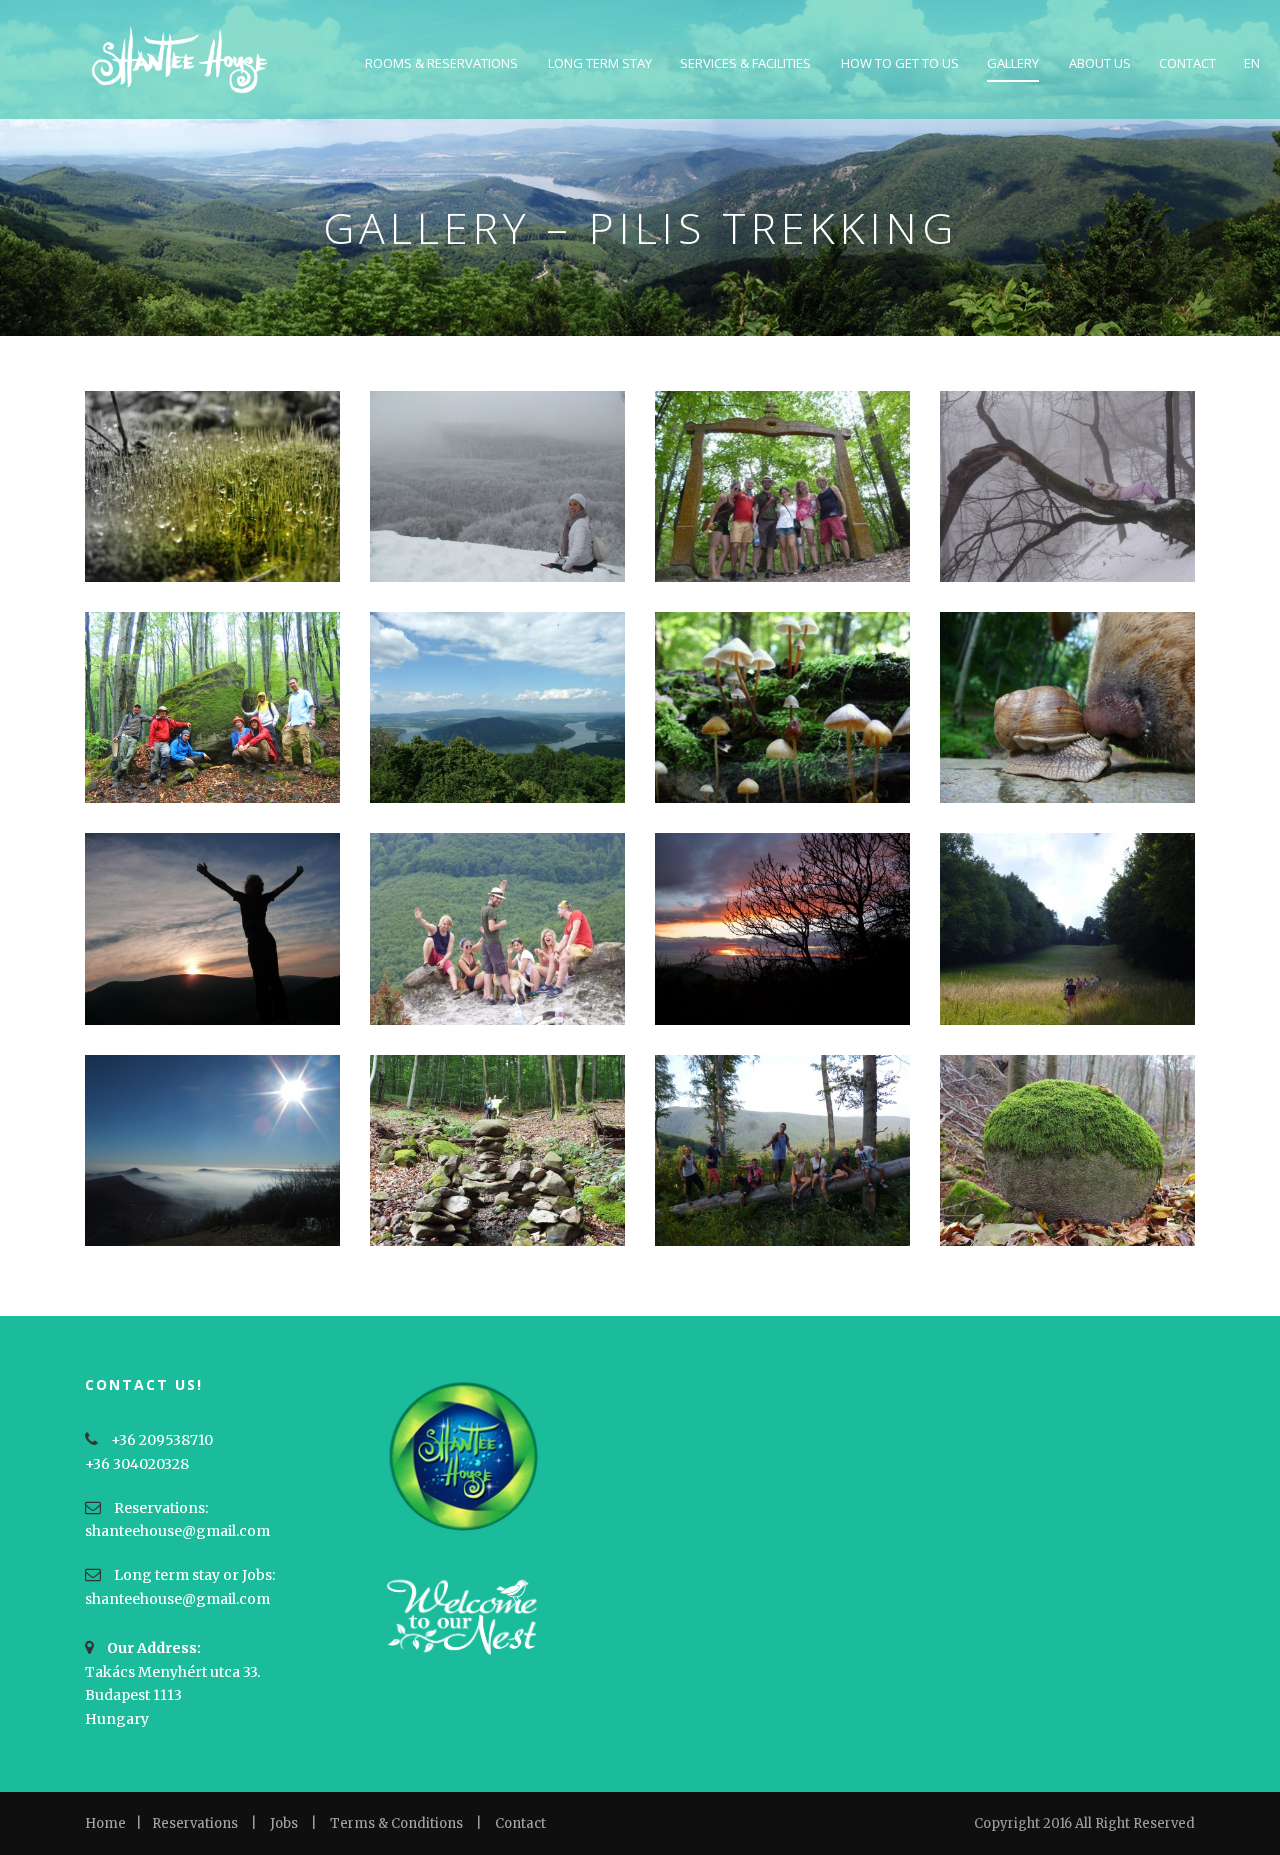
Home (105, 1823)
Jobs (284, 1823)
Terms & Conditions (396, 1823)
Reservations (195, 1823)
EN (1252, 63)
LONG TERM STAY (600, 63)
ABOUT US (1100, 63)
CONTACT (1187, 63)
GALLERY (1013, 63)
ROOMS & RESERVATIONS (441, 63)
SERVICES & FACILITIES (745, 63)
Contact (520, 1823)
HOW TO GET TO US (900, 63)
